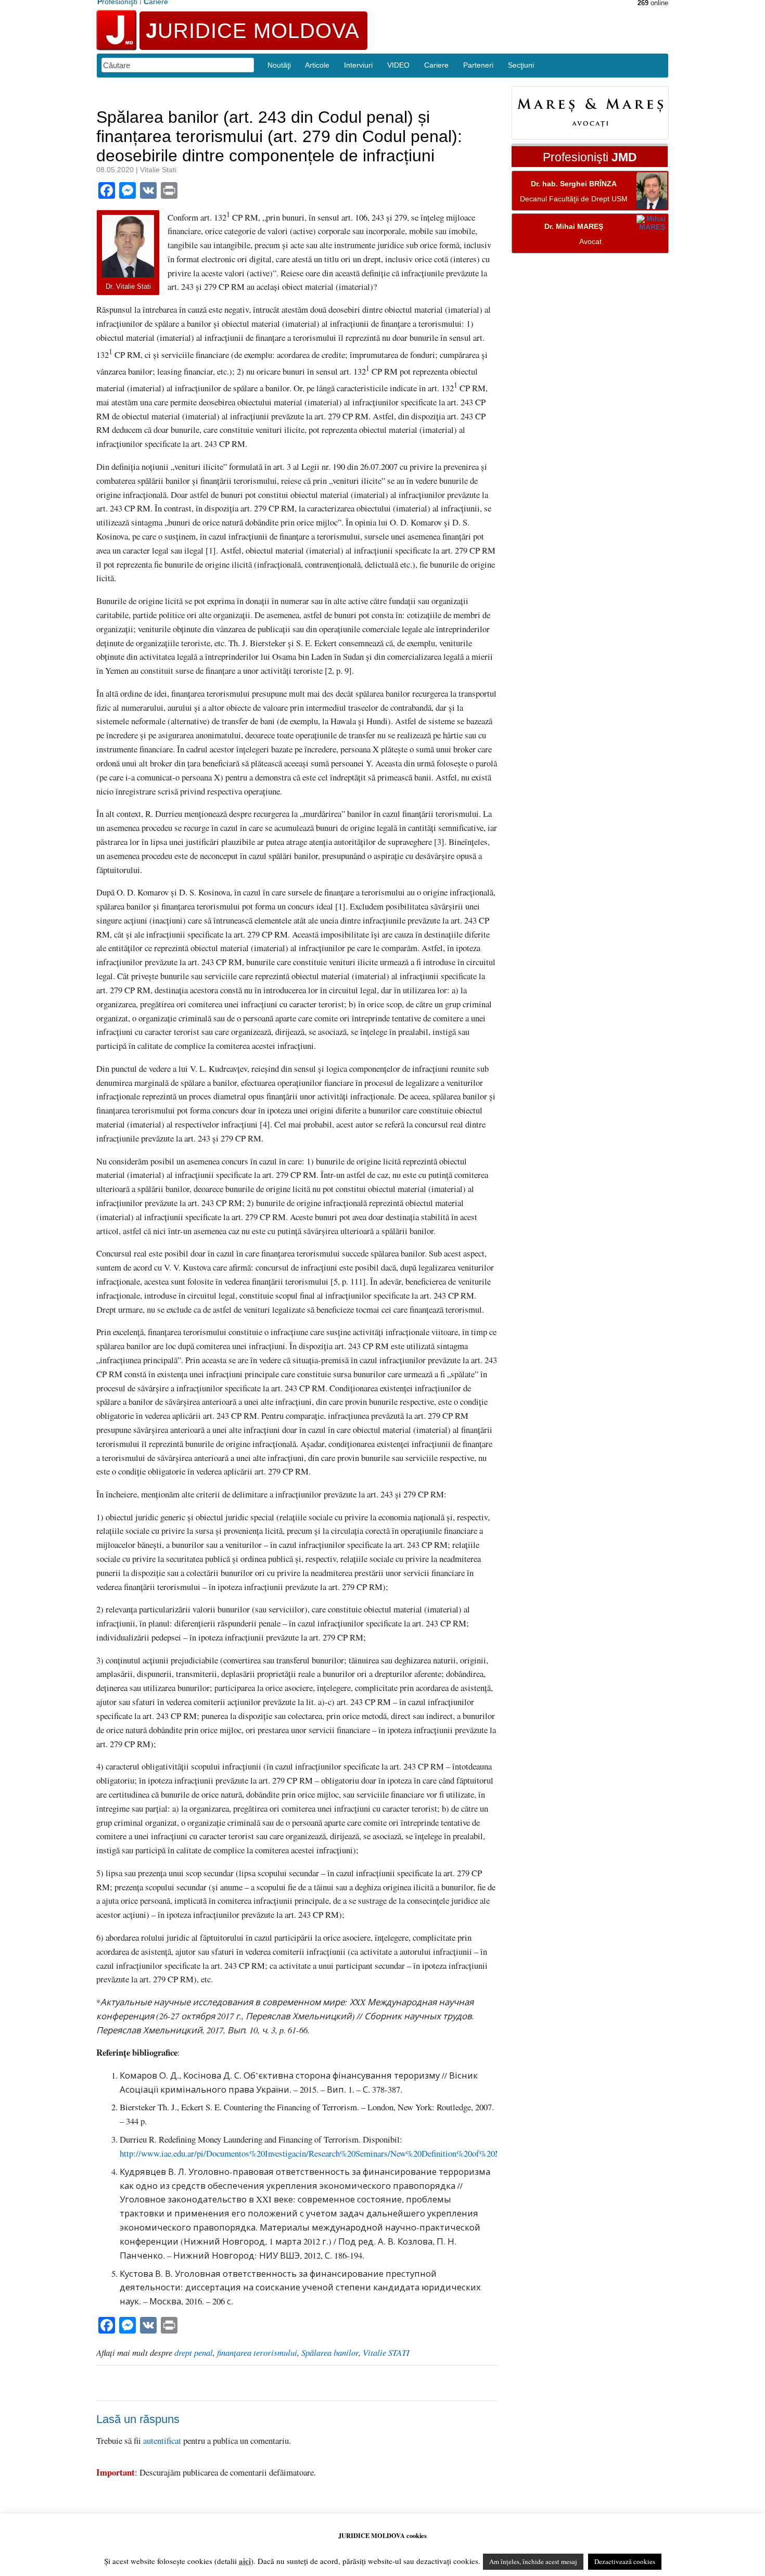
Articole (317, 65)
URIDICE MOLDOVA (253, 31)
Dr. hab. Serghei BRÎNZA (574, 184)
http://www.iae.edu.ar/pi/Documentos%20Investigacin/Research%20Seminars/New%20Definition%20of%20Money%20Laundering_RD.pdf (361, 2153)
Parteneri (478, 65)
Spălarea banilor (330, 2353)
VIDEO (398, 65)
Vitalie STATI (386, 2353)
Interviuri (358, 65)
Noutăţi (279, 65)
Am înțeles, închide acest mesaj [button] (533, 2561)
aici (245, 2561)
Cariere (436, 65)
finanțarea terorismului (257, 2353)
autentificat (162, 2440)
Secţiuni (521, 65)
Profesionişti (590, 158)
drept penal (194, 2353)
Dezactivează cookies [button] (625, 2561)
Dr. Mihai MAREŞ (574, 227)
